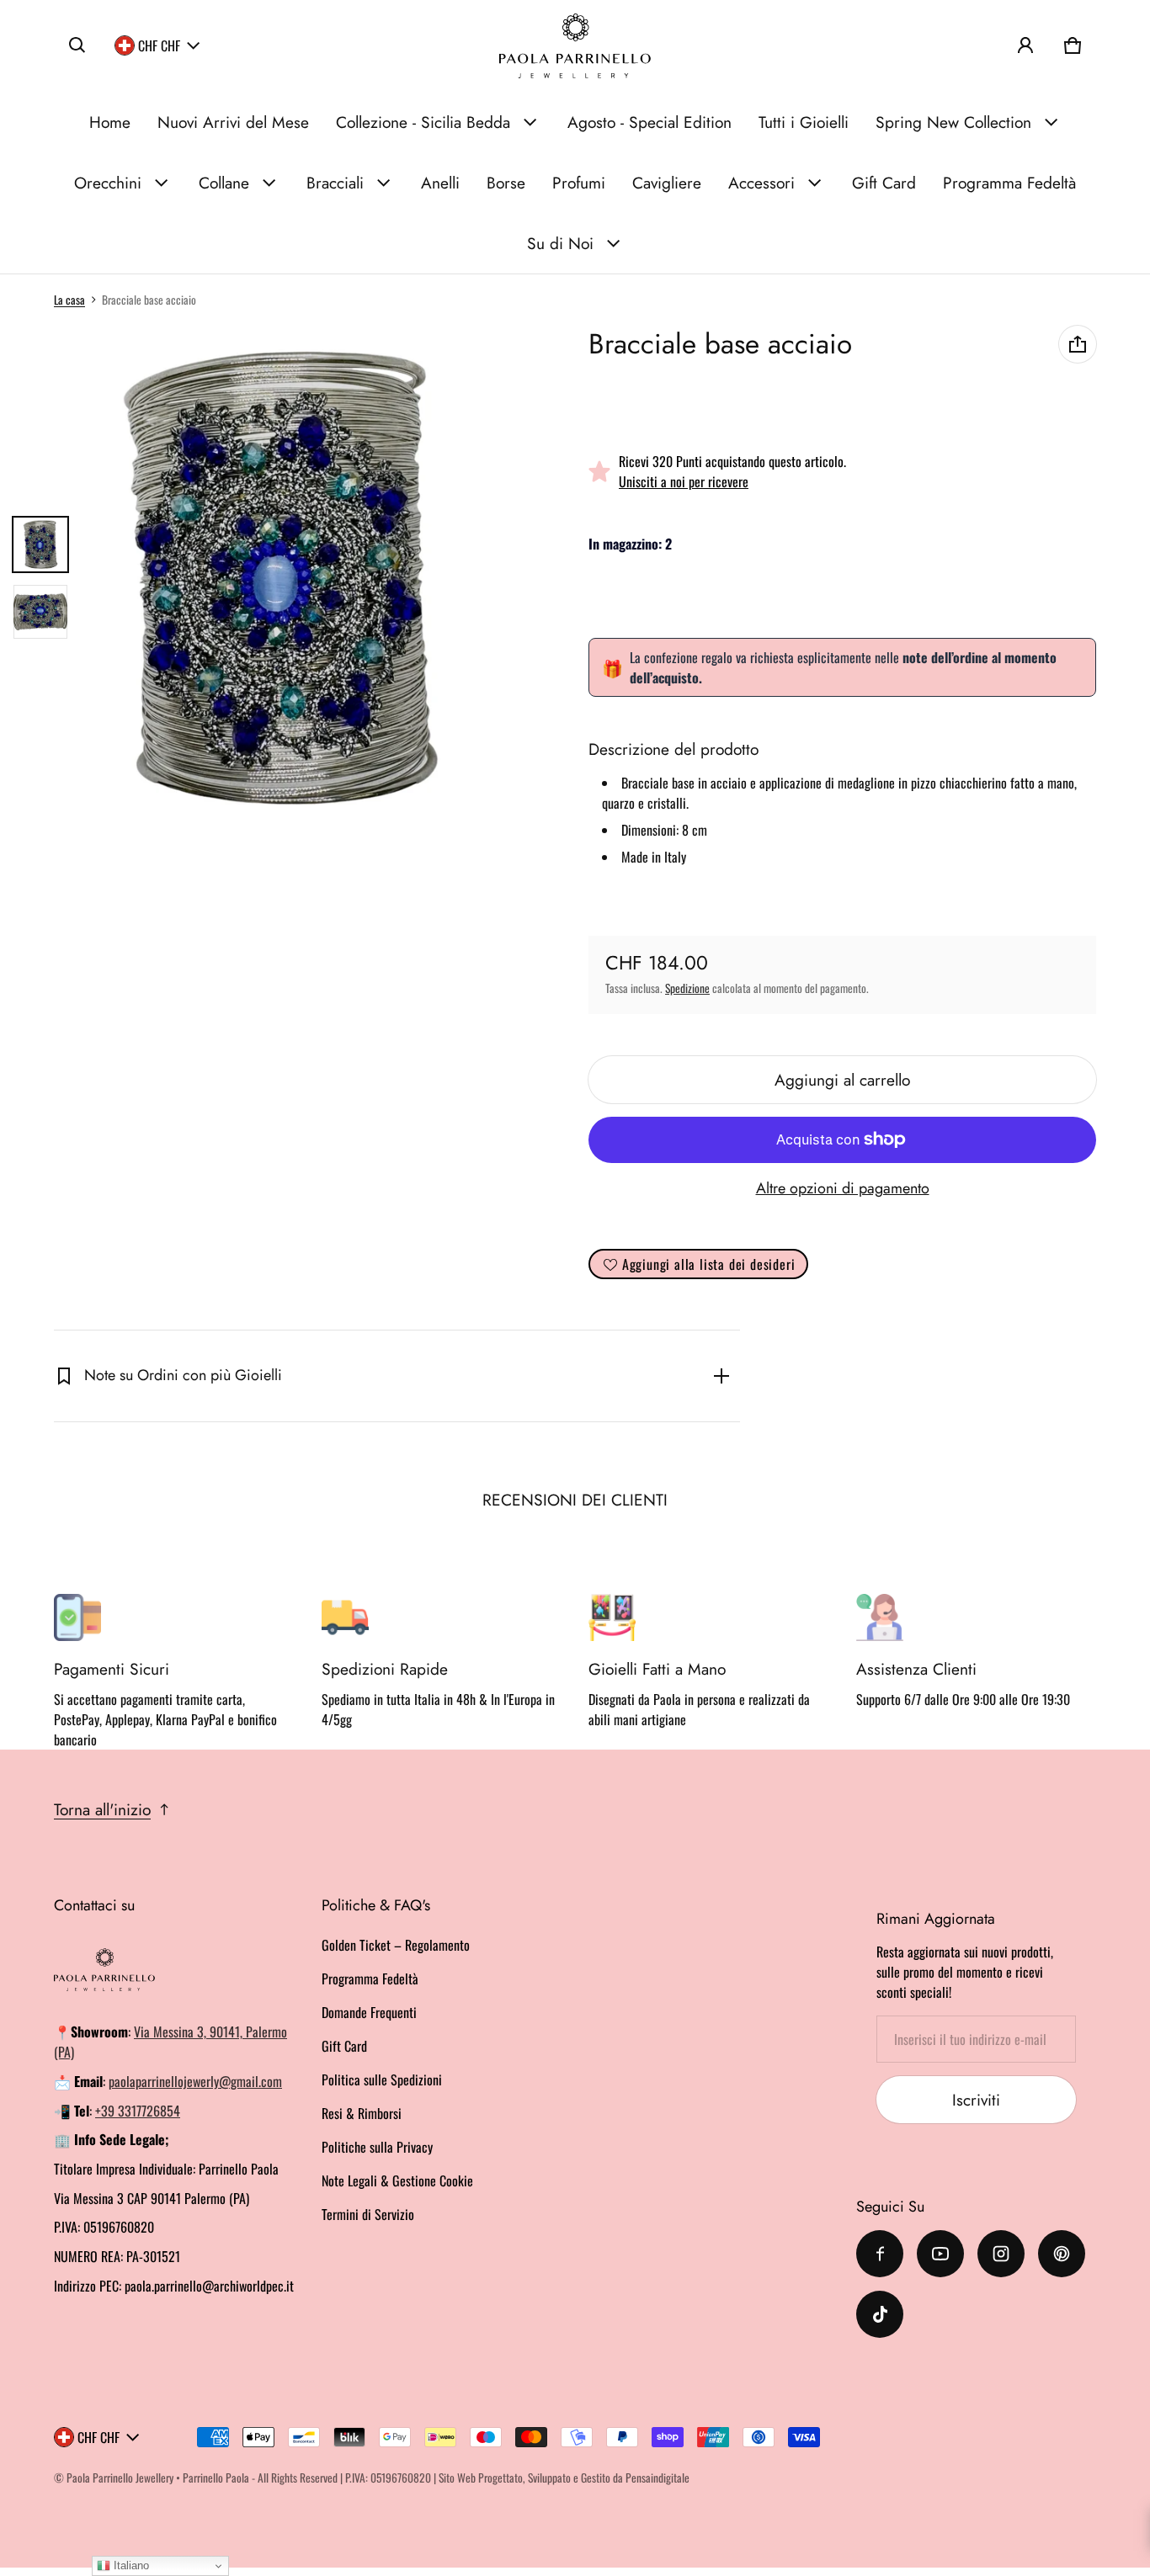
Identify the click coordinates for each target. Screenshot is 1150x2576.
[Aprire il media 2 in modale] (281, 578)
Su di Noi (560, 243)
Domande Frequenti (369, 2012)
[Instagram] (1001, 2254)
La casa (69, 300)
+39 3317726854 (138, 2111)
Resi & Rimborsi (362, 2113)
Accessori (761, 183)
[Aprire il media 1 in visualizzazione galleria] (40, 544)
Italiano (130, 2565)
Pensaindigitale (658, 2478)
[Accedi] (1025, 45)
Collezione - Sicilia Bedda (423, 122)
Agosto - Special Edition (650, 122)
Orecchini (108, 183)
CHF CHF (159, 45)
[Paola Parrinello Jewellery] (575, 46)
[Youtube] (940, 2254)
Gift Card (884, 183)
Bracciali (335, 183)
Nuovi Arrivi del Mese (233, 122)
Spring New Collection (953, 122)
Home (110, 122)
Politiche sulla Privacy (377, 2147)
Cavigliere (667, 183)
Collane (224, 183)
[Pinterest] (1062, 2254)
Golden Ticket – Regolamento (396, 1945)
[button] (77, 45)
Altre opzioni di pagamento (843, 1188)
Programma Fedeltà (1009, 183)
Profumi (579, 183)
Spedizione (687, 988)
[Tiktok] (880, 2314)
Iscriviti (976, 2100)
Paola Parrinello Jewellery (120, 2478)
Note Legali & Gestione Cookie (397, 2180)
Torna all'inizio (102, 1809)
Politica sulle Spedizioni (382, 2079)
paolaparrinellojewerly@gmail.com (195, 2081)
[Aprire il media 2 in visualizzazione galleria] (40, 612)
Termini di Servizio (368, 2214)
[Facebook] (880, 2254)
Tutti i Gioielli (804, 122)
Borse (506, 183)
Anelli (440, 183)
